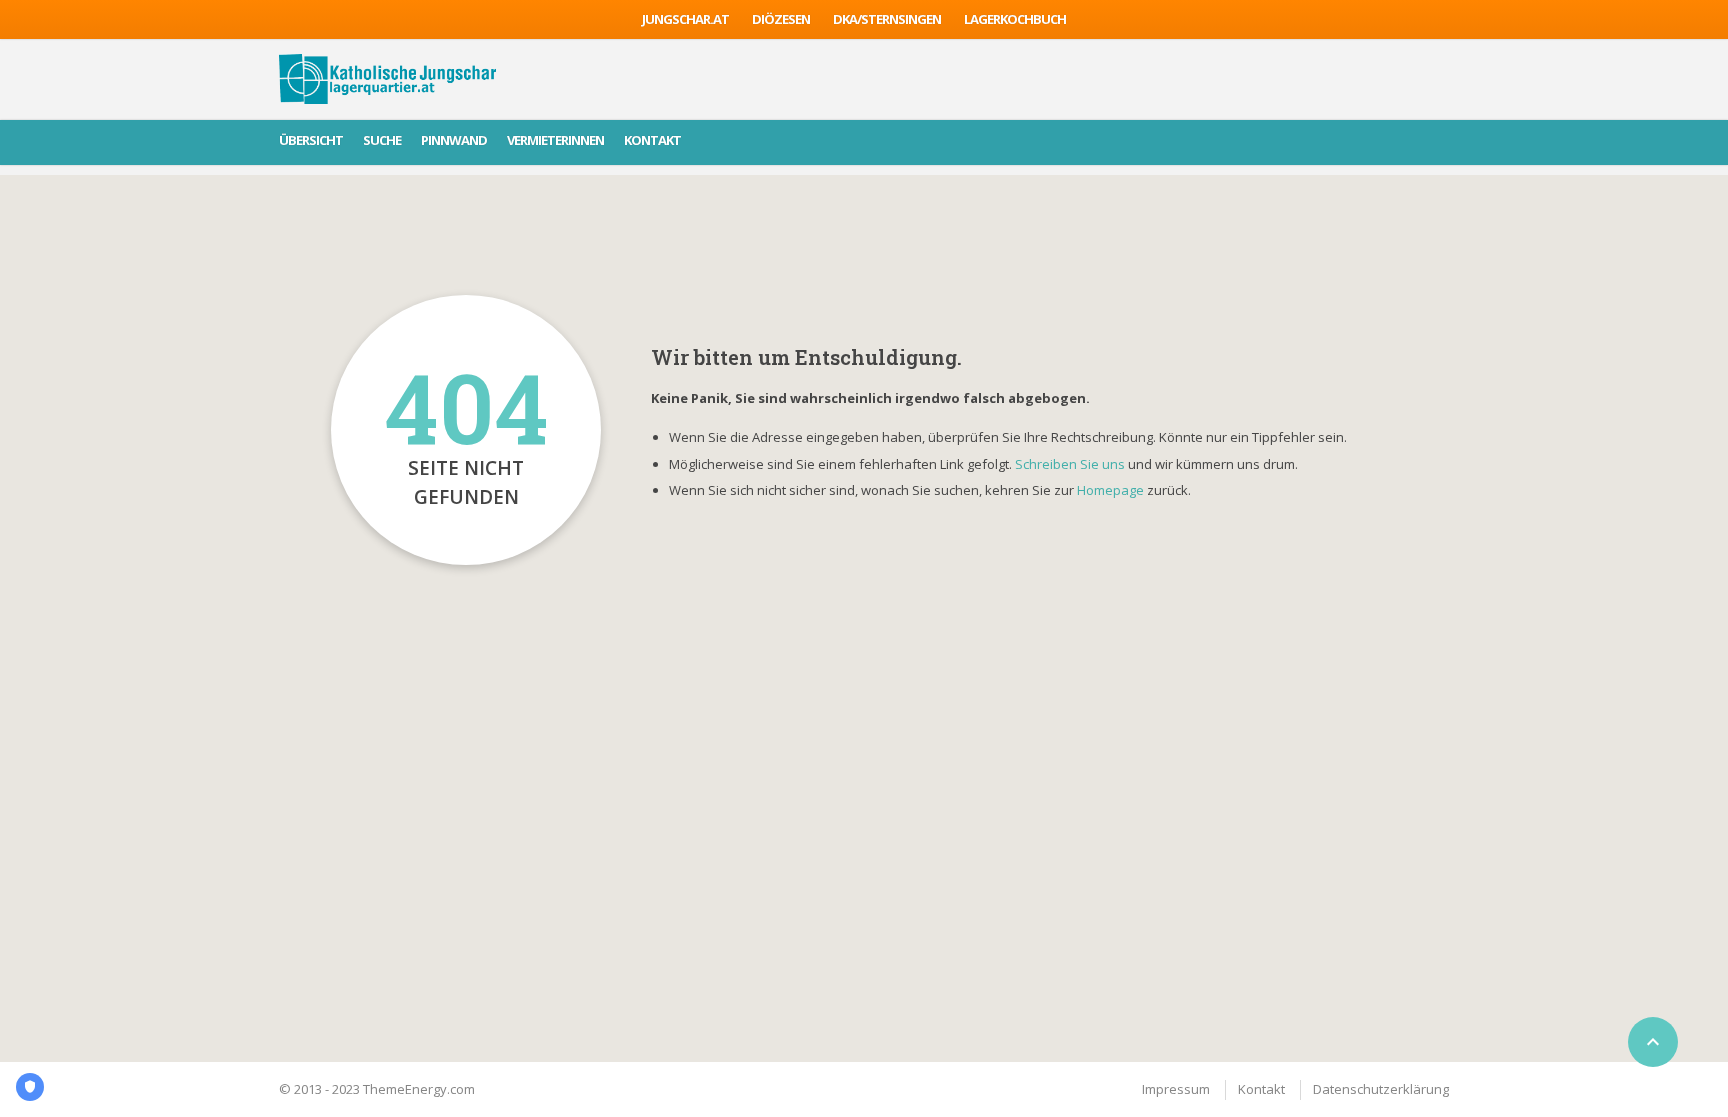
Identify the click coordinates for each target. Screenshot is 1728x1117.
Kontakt (652, 140)
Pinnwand (454, 140)
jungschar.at (685, 19)
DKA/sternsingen (887, 19)
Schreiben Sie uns (1070, 464)
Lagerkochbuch (1015, 19)
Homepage (1112, 490)
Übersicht (311, 140)
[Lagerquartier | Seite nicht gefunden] (387, 79)
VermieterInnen (555, 140)
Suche (382, 140)
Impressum (1176, 1089)
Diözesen (781, 19)
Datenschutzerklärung (1381, 1089)
